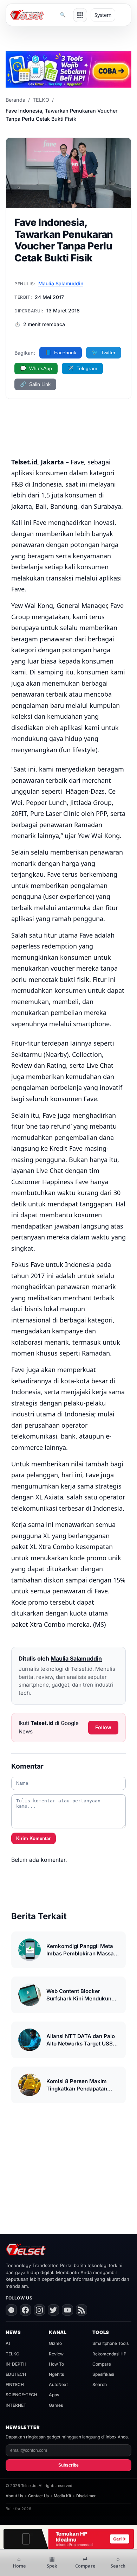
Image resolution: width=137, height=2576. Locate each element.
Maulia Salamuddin (61, 283)
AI (8, 2343)
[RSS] (81, 2310)
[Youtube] (67, 2310)
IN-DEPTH (16, 2364)
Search (100, 2384)
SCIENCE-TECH (21, 2395)
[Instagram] (39, 2310)
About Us (14, 2496)
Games (56, 2405)
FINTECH (15, 2384)
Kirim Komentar (33, 1838)
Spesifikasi (103, 2374)
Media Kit (63, 2496)
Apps (54, 2395)
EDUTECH (16, 2374)
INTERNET (16, 2405)
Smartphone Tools (110, 2343)
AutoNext (58, 2384)
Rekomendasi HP (109, 2354)
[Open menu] (80, 15)
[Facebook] (25, 2310)
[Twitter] (53, 2310)
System (103, 15)
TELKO (41, 100)
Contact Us (38, 2496)
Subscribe (68, 2465)
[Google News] (11, 2310)
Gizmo (55, 2343)
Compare (102, 2364)
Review (56, 2354)
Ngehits (56, 2374)
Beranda (15, 100)
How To (56, 2364)
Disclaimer (86, 2496)
